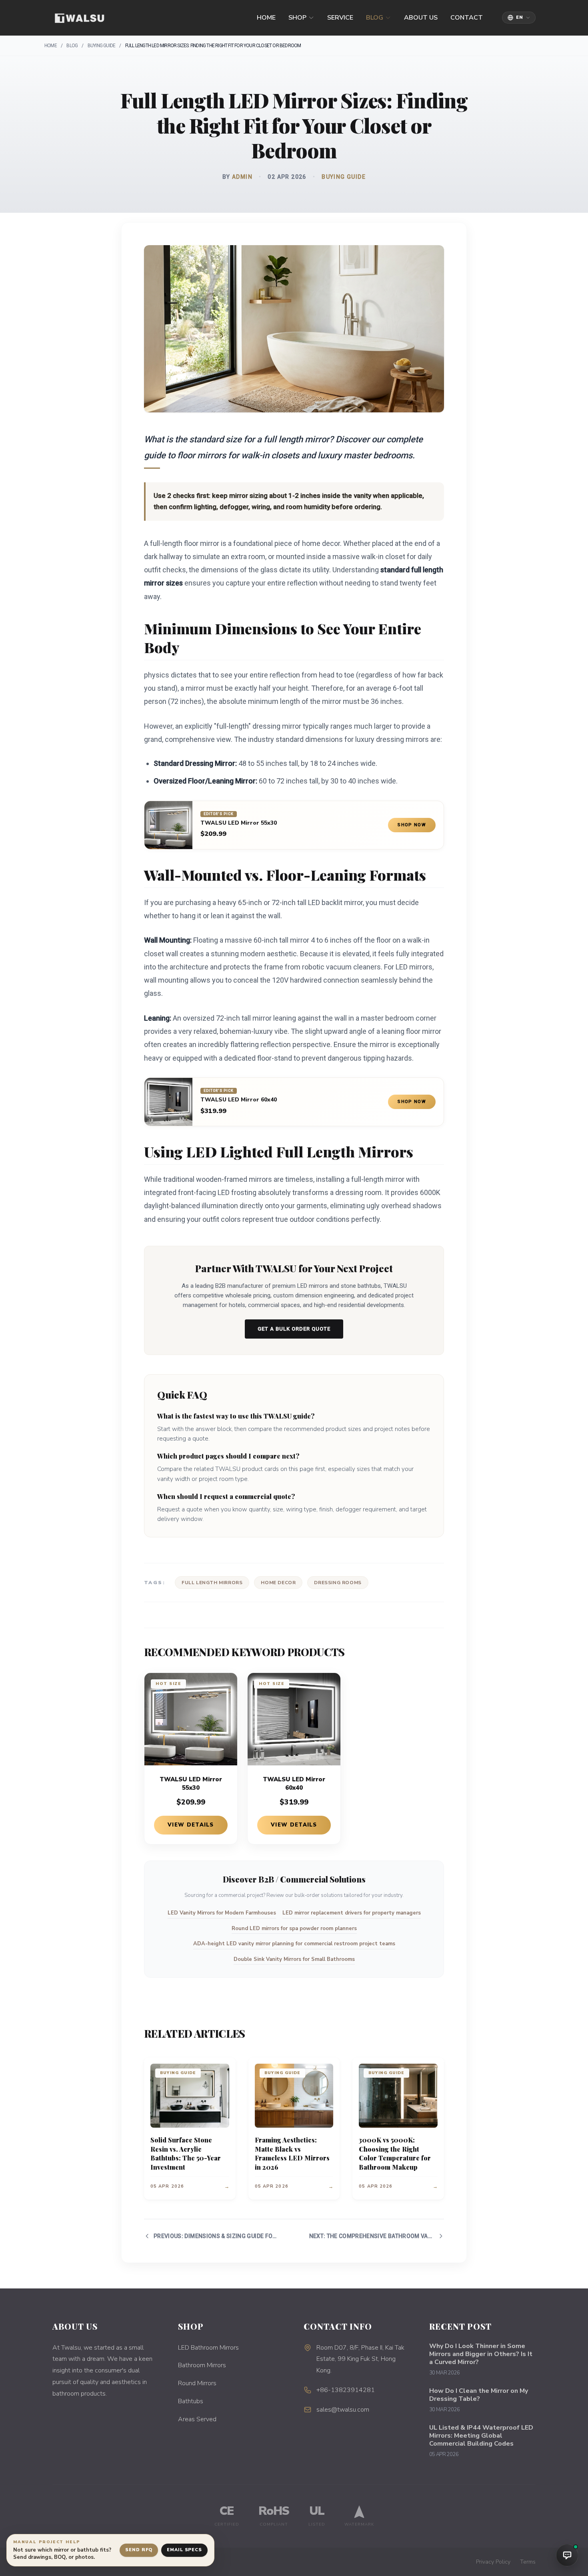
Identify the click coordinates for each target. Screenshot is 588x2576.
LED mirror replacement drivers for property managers (352, 1913)
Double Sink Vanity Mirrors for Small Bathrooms (294, 1959)
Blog (375, 18)
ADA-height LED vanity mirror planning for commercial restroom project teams (294, 1944)
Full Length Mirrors (212, 1583)
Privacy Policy (493, 2562)
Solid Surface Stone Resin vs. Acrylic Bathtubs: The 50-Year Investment (186, 2153)
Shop (297, 18)
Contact (467, 18)
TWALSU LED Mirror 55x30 (239, 823)
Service (340, 18)
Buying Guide (101, 46)
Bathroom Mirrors (202, 2365)
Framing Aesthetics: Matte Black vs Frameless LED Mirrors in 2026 (292, 2153)
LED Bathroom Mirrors (208, 2348)
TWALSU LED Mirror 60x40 (239, 1100)
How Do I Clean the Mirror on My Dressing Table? (479, 2395)
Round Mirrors (197, 2383)
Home (266, 18)
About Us (421, 18)
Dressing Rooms (338, 1583)
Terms (528, 2562)
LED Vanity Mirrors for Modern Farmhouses (222, 1913)
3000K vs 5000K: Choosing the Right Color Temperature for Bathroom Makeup (395, 2153)
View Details (191, 1825)
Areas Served (197, 2419)
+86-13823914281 (346, 2390)
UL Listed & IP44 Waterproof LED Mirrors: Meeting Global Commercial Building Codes (481, 2436)
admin (242, 177)
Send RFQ (139, 2550)
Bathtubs (191, 2401)
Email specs (184, 2550)
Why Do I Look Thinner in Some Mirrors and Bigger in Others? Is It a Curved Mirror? (481, 2354)
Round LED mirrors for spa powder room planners (294, 1929)
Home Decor (278, 1583)
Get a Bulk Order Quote (294, 1329)
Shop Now (412, 825)
